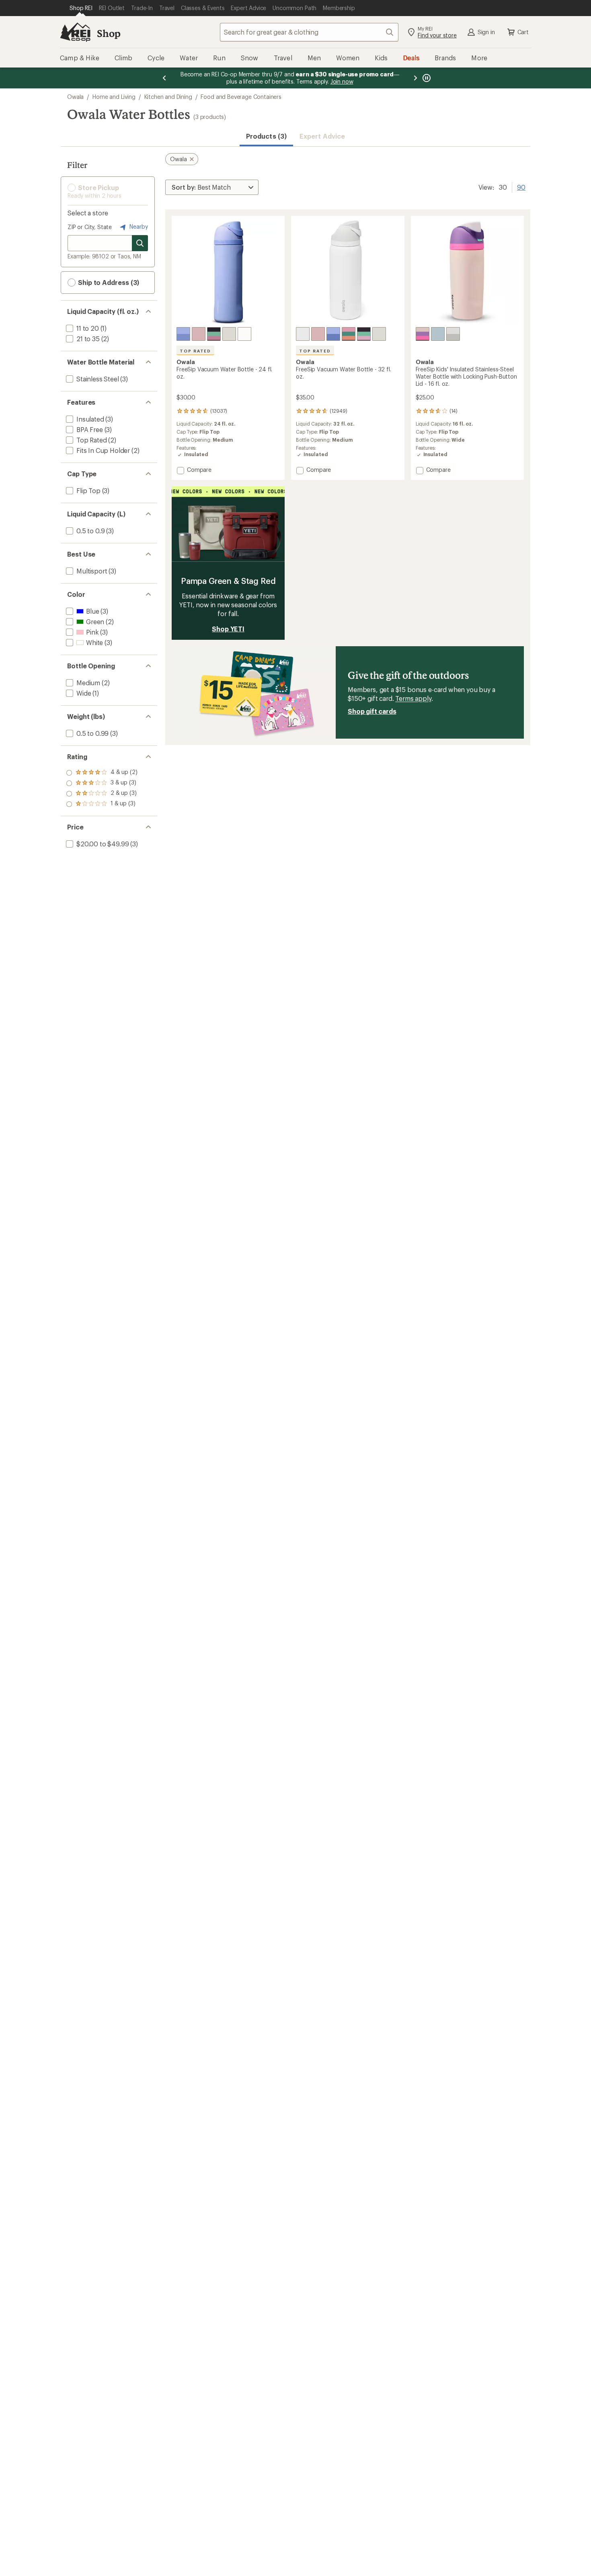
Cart (523, 32)
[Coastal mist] (229, 334)
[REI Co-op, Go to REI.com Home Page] (75, 32)
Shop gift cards (372, 711)
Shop (109, 33)
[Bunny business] (423, 334)
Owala (75, 97)
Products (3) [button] (266, 136)
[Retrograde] (214, 334)
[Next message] (415, 78)
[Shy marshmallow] (244, 334)
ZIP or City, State (90, 227)
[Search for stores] (140, 243)
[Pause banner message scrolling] (426, 78)
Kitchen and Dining (168, 97)
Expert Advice (322, 136)
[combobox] (309, 32)
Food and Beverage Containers (241, 97)
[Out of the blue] (183, 334)
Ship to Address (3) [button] (108, 282)
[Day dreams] (438, 334)
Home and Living (114, 97)
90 (521, 186)
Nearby (138, 226)
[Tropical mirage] (349, 334)
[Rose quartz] (199, 334)
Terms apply (413, 698)
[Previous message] (164, 78)
